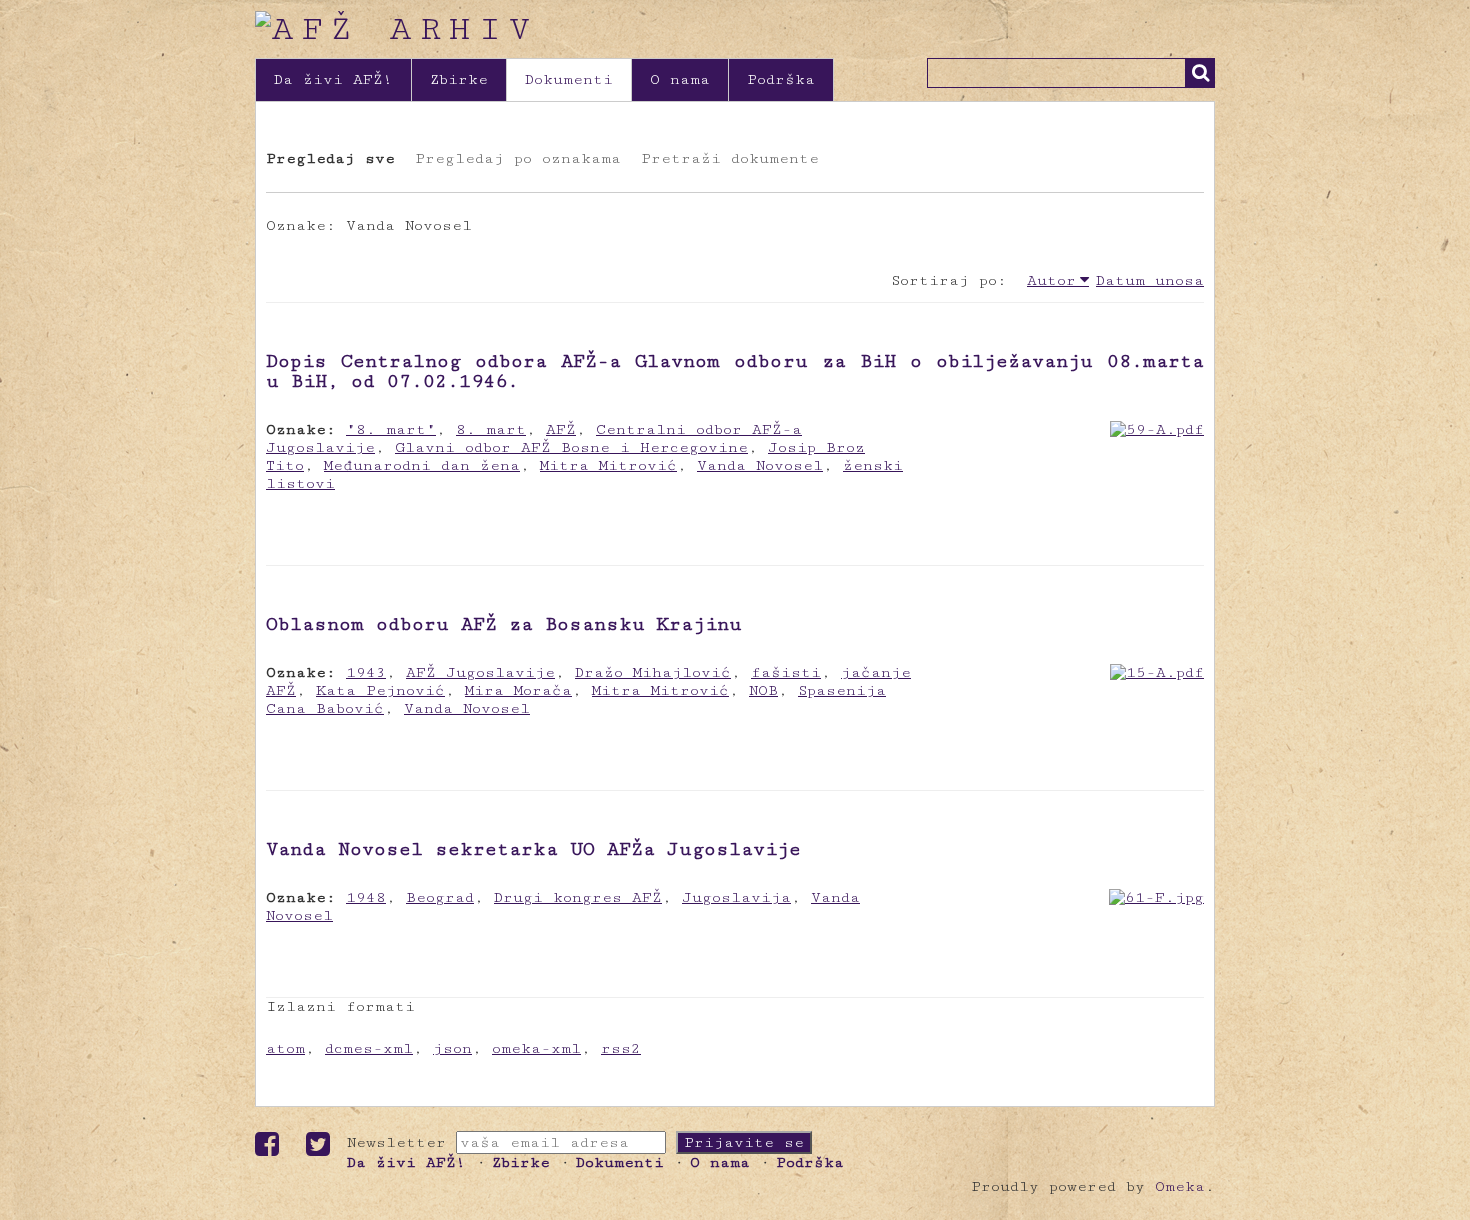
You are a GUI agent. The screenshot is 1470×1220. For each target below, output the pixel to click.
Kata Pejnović (380, 690)
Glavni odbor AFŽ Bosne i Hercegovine (571, 447)
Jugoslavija (736, 897)
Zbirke (459, 79)
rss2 (621, 1048)
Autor (1051, 280)
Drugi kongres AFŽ (578, 897)
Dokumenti (569, 79)
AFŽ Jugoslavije (480, 672)
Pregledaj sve (330, 158)
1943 (366, 672)
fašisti (786, 672)
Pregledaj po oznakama (518, 158)
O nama (680, 79)
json (452, 1048)
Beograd (440, 897)
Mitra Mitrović (608, 465)
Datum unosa (1150, 280)
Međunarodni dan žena (422, 465)
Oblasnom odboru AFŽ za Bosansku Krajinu (504, 624)
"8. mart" (391, 429)
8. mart (491, 429)
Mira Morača (518, 690)
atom (285, 1048)
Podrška (781, 79)
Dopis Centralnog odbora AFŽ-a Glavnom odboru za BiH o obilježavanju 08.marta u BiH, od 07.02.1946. (735, 371)
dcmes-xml (369, 1048)
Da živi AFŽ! (333, 79)
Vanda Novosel (760, 465)
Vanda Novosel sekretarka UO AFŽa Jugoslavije (533, 849)
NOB (763, 690)
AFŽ (561, 429)
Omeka (1180, 1186)
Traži (1200, 73)
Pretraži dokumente (730, 158)
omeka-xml (536, 1048)
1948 (366, 897)
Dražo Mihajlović (653, 672)
